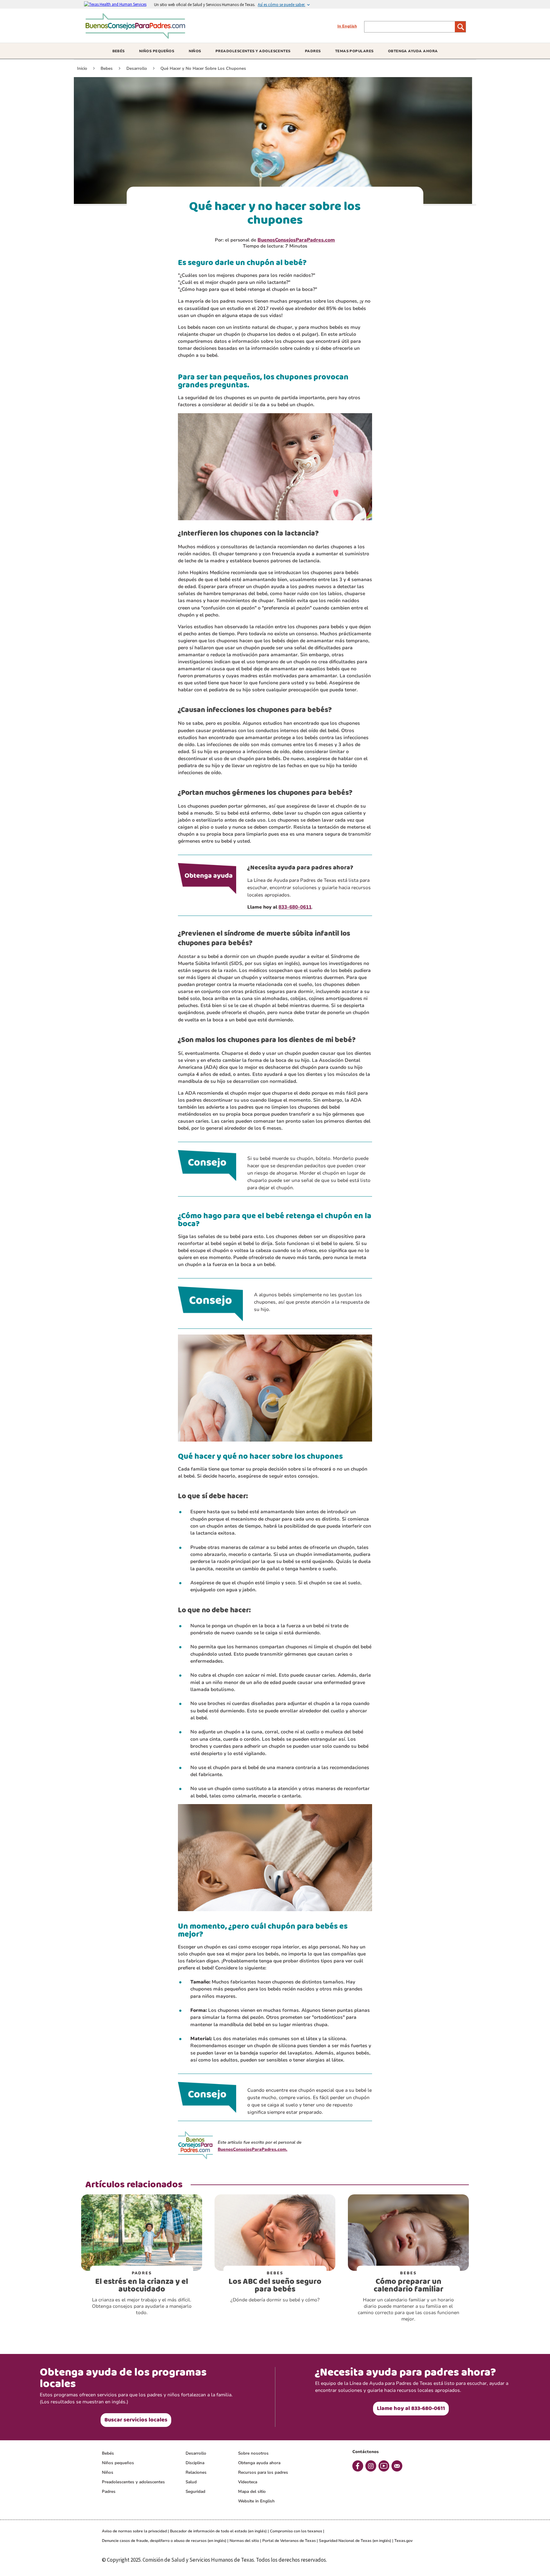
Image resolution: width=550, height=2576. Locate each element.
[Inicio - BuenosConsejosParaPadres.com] (137, 36)
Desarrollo (196, 2453)
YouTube (384, 2466)
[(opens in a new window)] (119, 4)
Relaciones (196, 2472)
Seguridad (195, 2492)
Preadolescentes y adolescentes (133, 2482)
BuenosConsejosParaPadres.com (296, 240)
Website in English (256, 2501)
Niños (108, 2472)
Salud (191, 2482)
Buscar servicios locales (136, 2420)
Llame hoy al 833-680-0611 (411, 2408)
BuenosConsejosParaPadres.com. (253, 2149)
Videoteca (248, 2482)
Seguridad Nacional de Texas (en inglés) (355, 2541)
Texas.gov (403, 2541)
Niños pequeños (118, 2463)
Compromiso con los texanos (296, 2531)
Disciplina (195, 2463)
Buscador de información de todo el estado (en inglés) (218, 2531)
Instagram (371, 2466)
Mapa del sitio (252, 2492)
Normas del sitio (244, 2541)
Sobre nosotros (253, 2453)
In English (347, 26)
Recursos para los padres (263, 2472)
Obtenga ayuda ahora (259, 2463)
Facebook (358, 2466)
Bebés (108, 2453)
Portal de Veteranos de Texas (289, 2541)
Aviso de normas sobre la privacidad (134, 2531)
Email (397, 2466)
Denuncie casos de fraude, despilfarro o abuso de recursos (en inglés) (164, 2541)
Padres (109, 2492)
